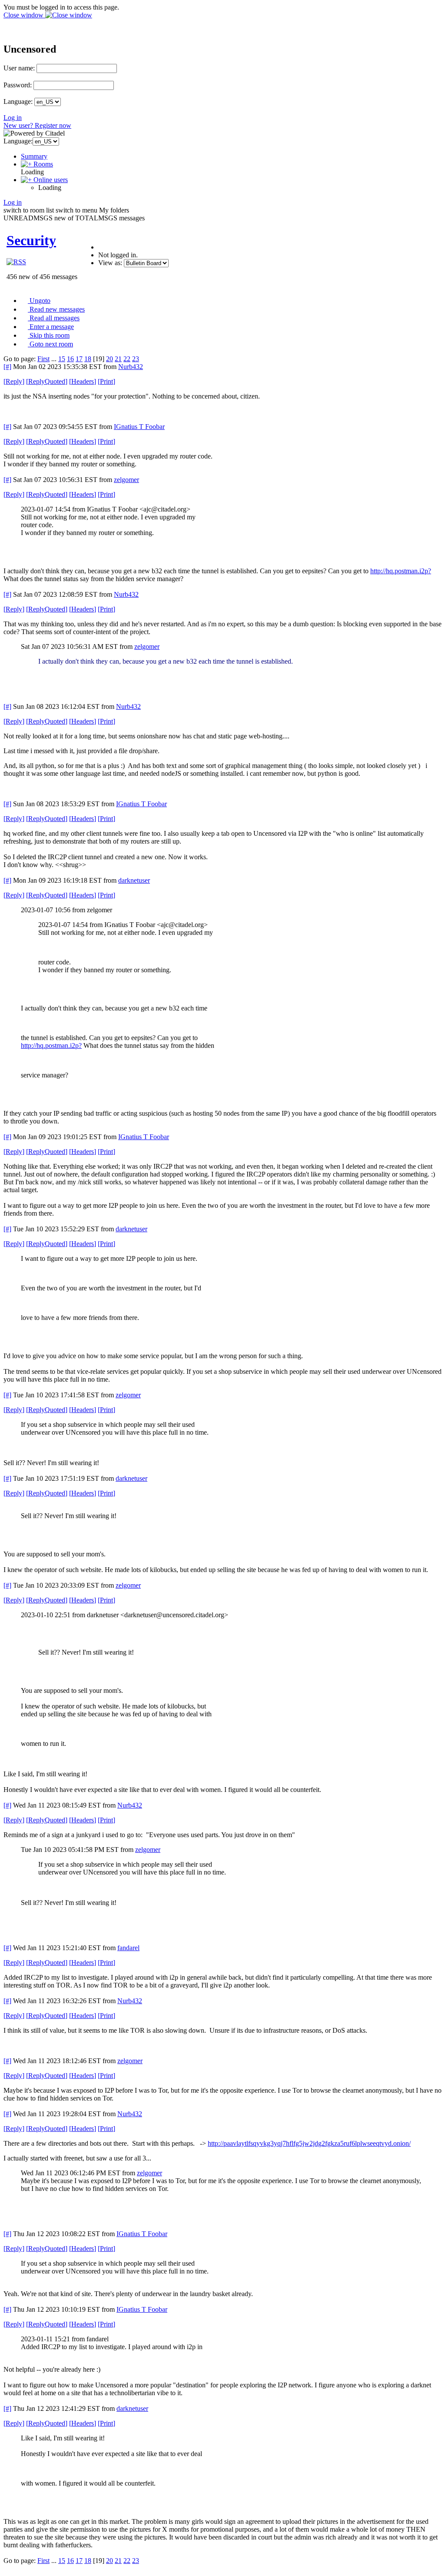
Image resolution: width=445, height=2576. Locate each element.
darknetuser (134, 880)
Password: (18, 85)
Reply (14, 381)
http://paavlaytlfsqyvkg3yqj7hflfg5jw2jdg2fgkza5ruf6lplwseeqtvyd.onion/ (309, 2143)
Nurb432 (131, 367)
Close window (24, 15)
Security (31, 240)
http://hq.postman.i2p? (401, 571)
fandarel (128, 1948)
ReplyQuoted (47, 381)
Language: (18, 101)
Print (106, 381)
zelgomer (126, 480)
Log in (13, 118)
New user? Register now (37, 125)
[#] (7, 367)
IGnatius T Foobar (139, 427)
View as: (110, 263)
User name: (19, 68)
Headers (83, 381)
